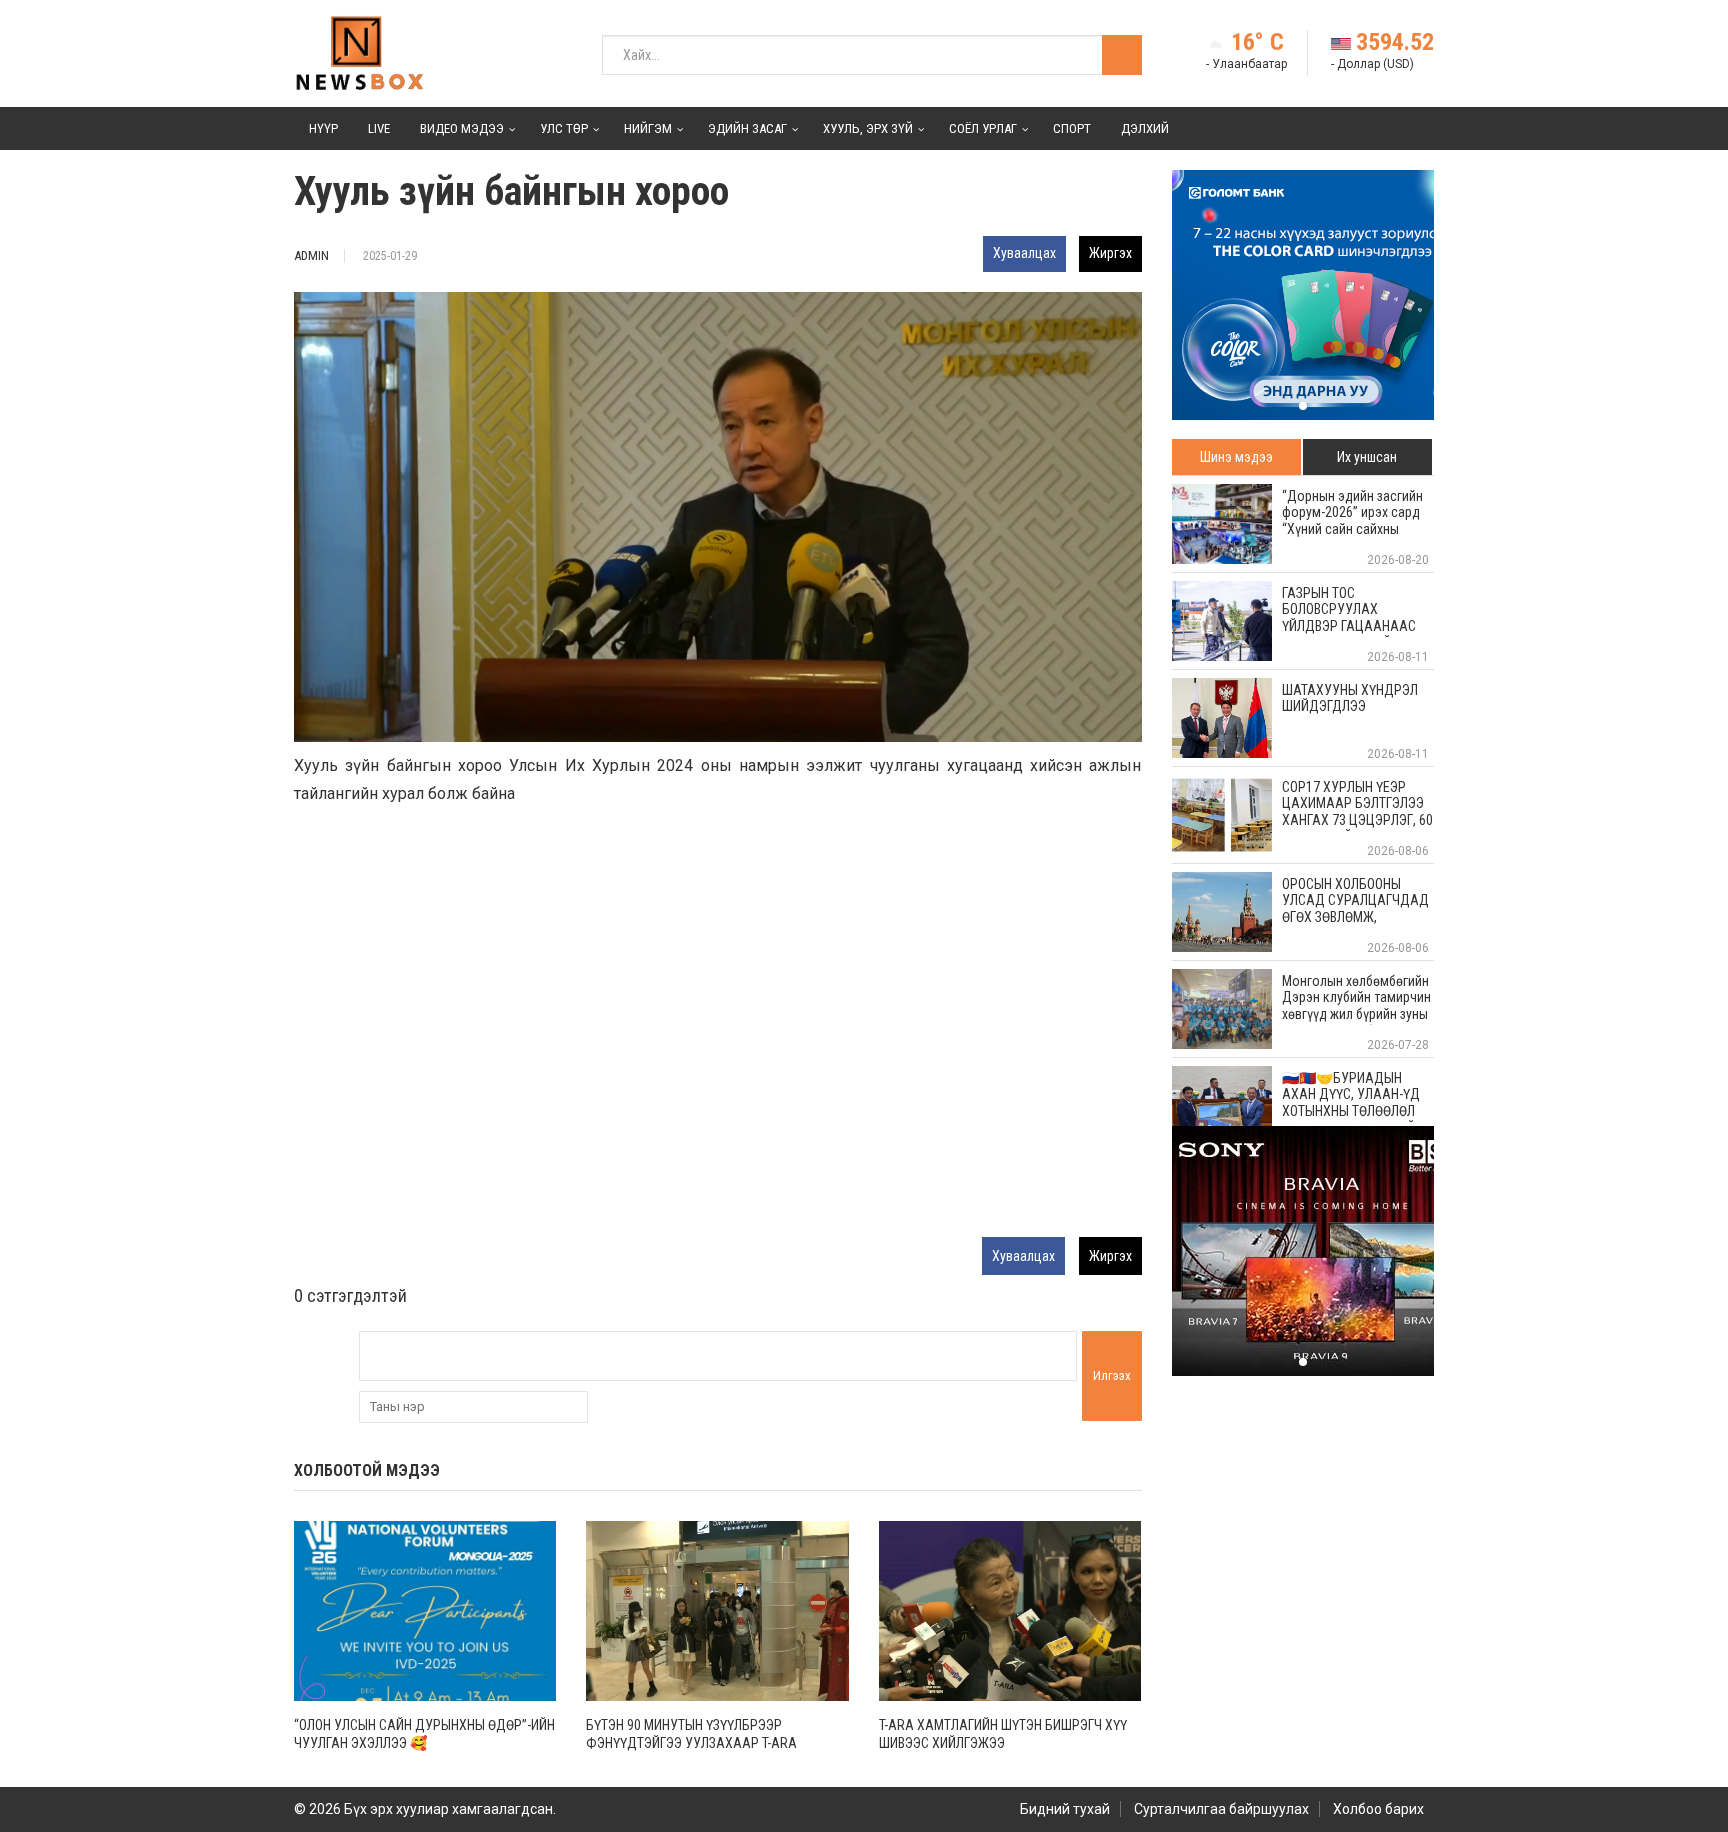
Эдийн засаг (747, 128)
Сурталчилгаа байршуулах (1221, 1809)
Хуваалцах (1024, 253)
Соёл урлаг (983, 128)
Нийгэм (648, 128)
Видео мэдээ (462, 128)
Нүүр (323, 128)
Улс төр (564, 128)
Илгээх (1112, 1375)
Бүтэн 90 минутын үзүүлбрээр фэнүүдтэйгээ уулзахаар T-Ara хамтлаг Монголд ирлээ (691, 1743)
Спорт (1072, 128)
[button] (1303, 406)
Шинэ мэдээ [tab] (1236, 457)
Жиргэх (1110, 253)
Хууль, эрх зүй (868, 128)
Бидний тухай (1065, 1809)
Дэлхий (1145, 128)
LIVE (379, 128)
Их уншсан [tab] (1367, 457)
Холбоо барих (1378, 1809)
